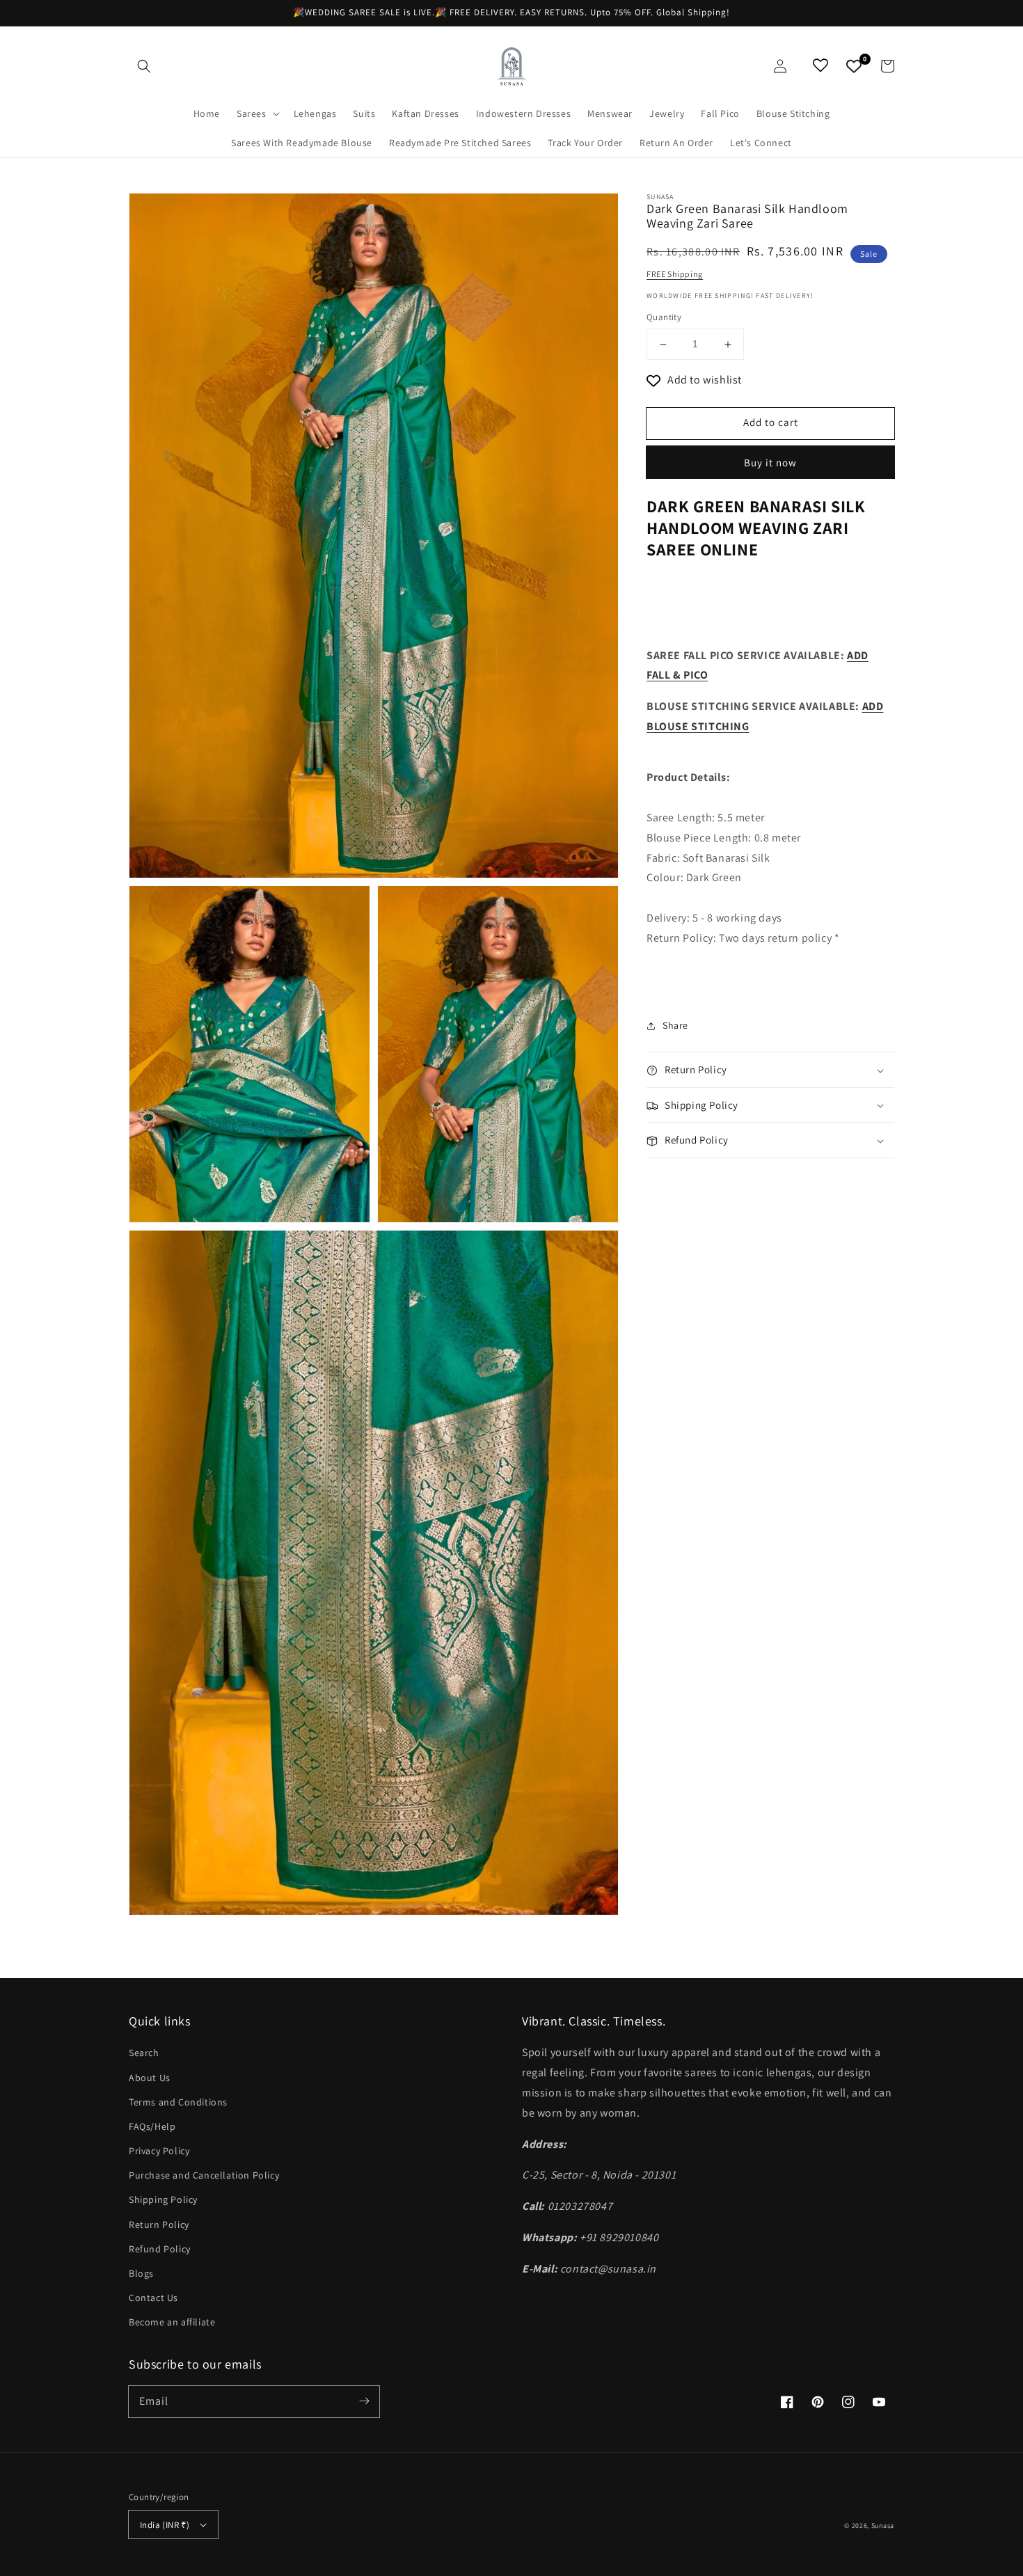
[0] (854, 66)
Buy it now (770, 463)
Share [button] (675, 1026)
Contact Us (153, 2298)
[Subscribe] (364, 2401)
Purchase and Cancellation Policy (204, 2175)
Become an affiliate (172, 2322)
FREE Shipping (675, 274)
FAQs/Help (152, 2126)
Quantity (664, 318)
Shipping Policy (163, 2199)
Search (144, 2053)
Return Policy (159, 2225)
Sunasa (883, 2526)
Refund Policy (160, 2249)
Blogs (141, 2273)
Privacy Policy (159, 2151)
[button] (144, 66)
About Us (150, 2078)
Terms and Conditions (178, 2102)
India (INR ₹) (165, 2525)
